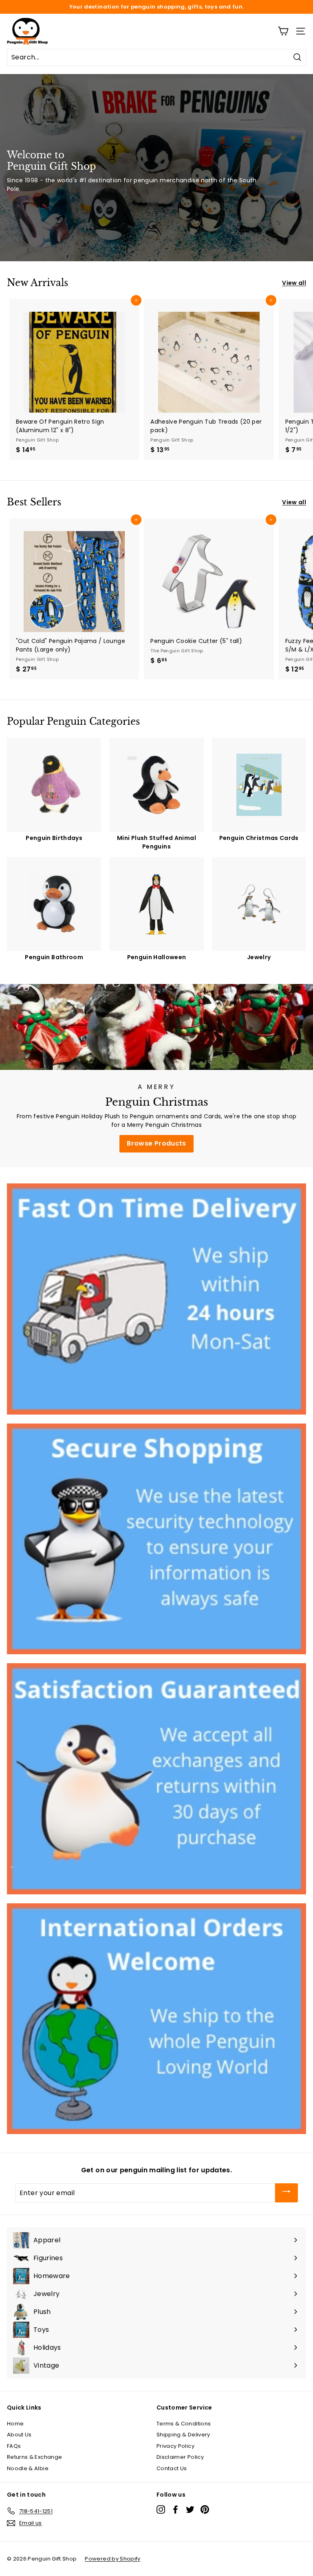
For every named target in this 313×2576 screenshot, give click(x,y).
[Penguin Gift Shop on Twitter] (190, 2509)
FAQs (14, 2446)
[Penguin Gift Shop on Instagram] (161, 2509)
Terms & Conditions (184, 2424)
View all (294, 283)
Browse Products (156, 1143)
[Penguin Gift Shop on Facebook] (175, 2509)
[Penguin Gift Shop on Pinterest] (205, 2509)
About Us (19, 2435)
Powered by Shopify (112, 2559)
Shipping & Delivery (183, 2435)
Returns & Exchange (34, 2457)
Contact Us (172, 2468)
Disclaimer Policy (180, 2457)
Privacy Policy (175, 2446)
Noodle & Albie (28, 2468)
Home (15, 2424)
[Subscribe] (287, 2193)
